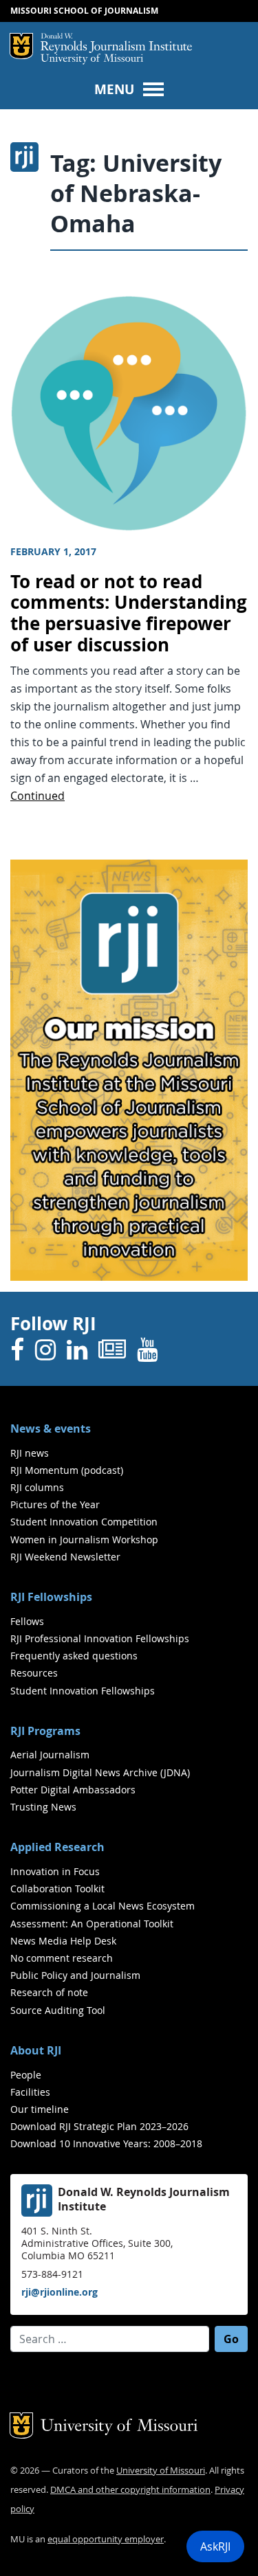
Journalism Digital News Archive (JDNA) (100, 1772)
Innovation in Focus (55, 1871)
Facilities (30, 2092)
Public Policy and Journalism (75, 1975)
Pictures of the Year (55, 1504)
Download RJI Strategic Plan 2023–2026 (99, 2126)
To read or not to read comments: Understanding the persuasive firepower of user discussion (129, 613)
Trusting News (43, 1807)
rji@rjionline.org (60, 2292)
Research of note (49, 1992)
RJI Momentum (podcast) (67, 1470)
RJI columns (37, 1487)
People (26, 2075)
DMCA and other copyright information (130, 2490)
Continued (37, 796)
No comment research (62, 1958)
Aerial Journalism (50, 1755)
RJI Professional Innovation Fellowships (100, 1638)
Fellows (27, 1621)
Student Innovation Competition (84, 1522)
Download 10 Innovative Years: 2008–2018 (106, 2143)
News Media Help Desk (63, 1941)
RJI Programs (45, 1731)
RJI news (30, 1453)
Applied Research (57, 1847)
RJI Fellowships (51, 1597)
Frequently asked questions (74, 1656)
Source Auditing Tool (58, 2010)
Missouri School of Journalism (84, 11)
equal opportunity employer (106, 2539)
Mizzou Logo (21, 46)
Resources (34, 1673)
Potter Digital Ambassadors (73, 1790)
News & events (51, 1429)
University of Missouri (92, 59)
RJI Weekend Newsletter (65, 1557)
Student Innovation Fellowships (83, 1691)
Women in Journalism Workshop (84, 1539)
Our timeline (40, 2109)
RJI (116, 43)
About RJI (36, 2050)
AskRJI (215, 2546)
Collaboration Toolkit (57, 1889)
